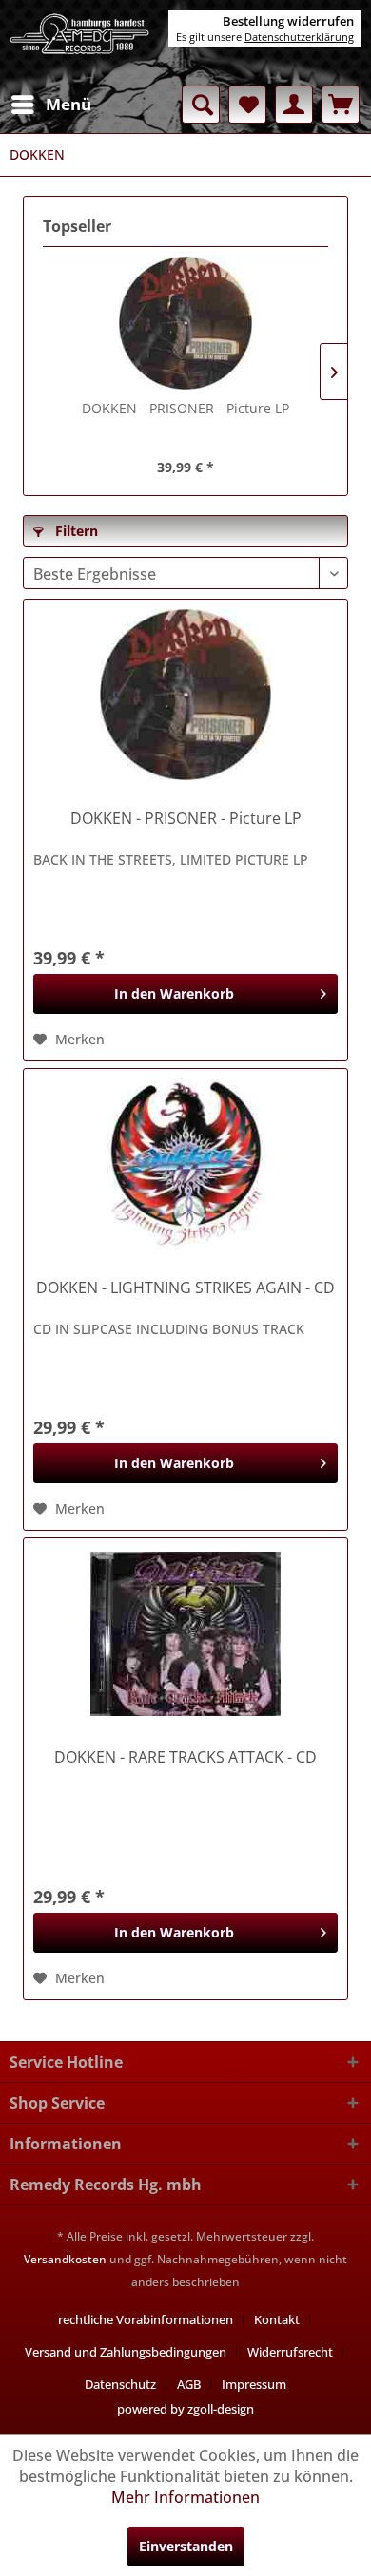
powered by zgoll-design (185, 2409)
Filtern (75, 531)
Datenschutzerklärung (299, 37)
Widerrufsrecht (290, 2352)
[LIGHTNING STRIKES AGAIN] (185, 1164)
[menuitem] (50, 105)
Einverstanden (186, 2546)
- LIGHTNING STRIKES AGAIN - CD (185, 1288)
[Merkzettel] (247, 105)
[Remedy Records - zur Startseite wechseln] (80, 43)
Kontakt (277, 2319)
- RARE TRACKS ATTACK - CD (185, 1757)
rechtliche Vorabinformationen (146, 2319)
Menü (68, 104)
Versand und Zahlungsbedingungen (126, 2352)
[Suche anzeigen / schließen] (201, 105)
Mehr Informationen (185, 2497)
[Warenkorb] (341, 105)
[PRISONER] (185, 323)
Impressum (254, 2384)
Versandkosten (65, 2259)
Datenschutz (120, 2384)
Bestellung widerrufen (288, 21)
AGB (189, 2384)
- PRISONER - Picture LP (185, 408)
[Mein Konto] (294, 105)
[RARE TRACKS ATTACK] (185, 1633)
